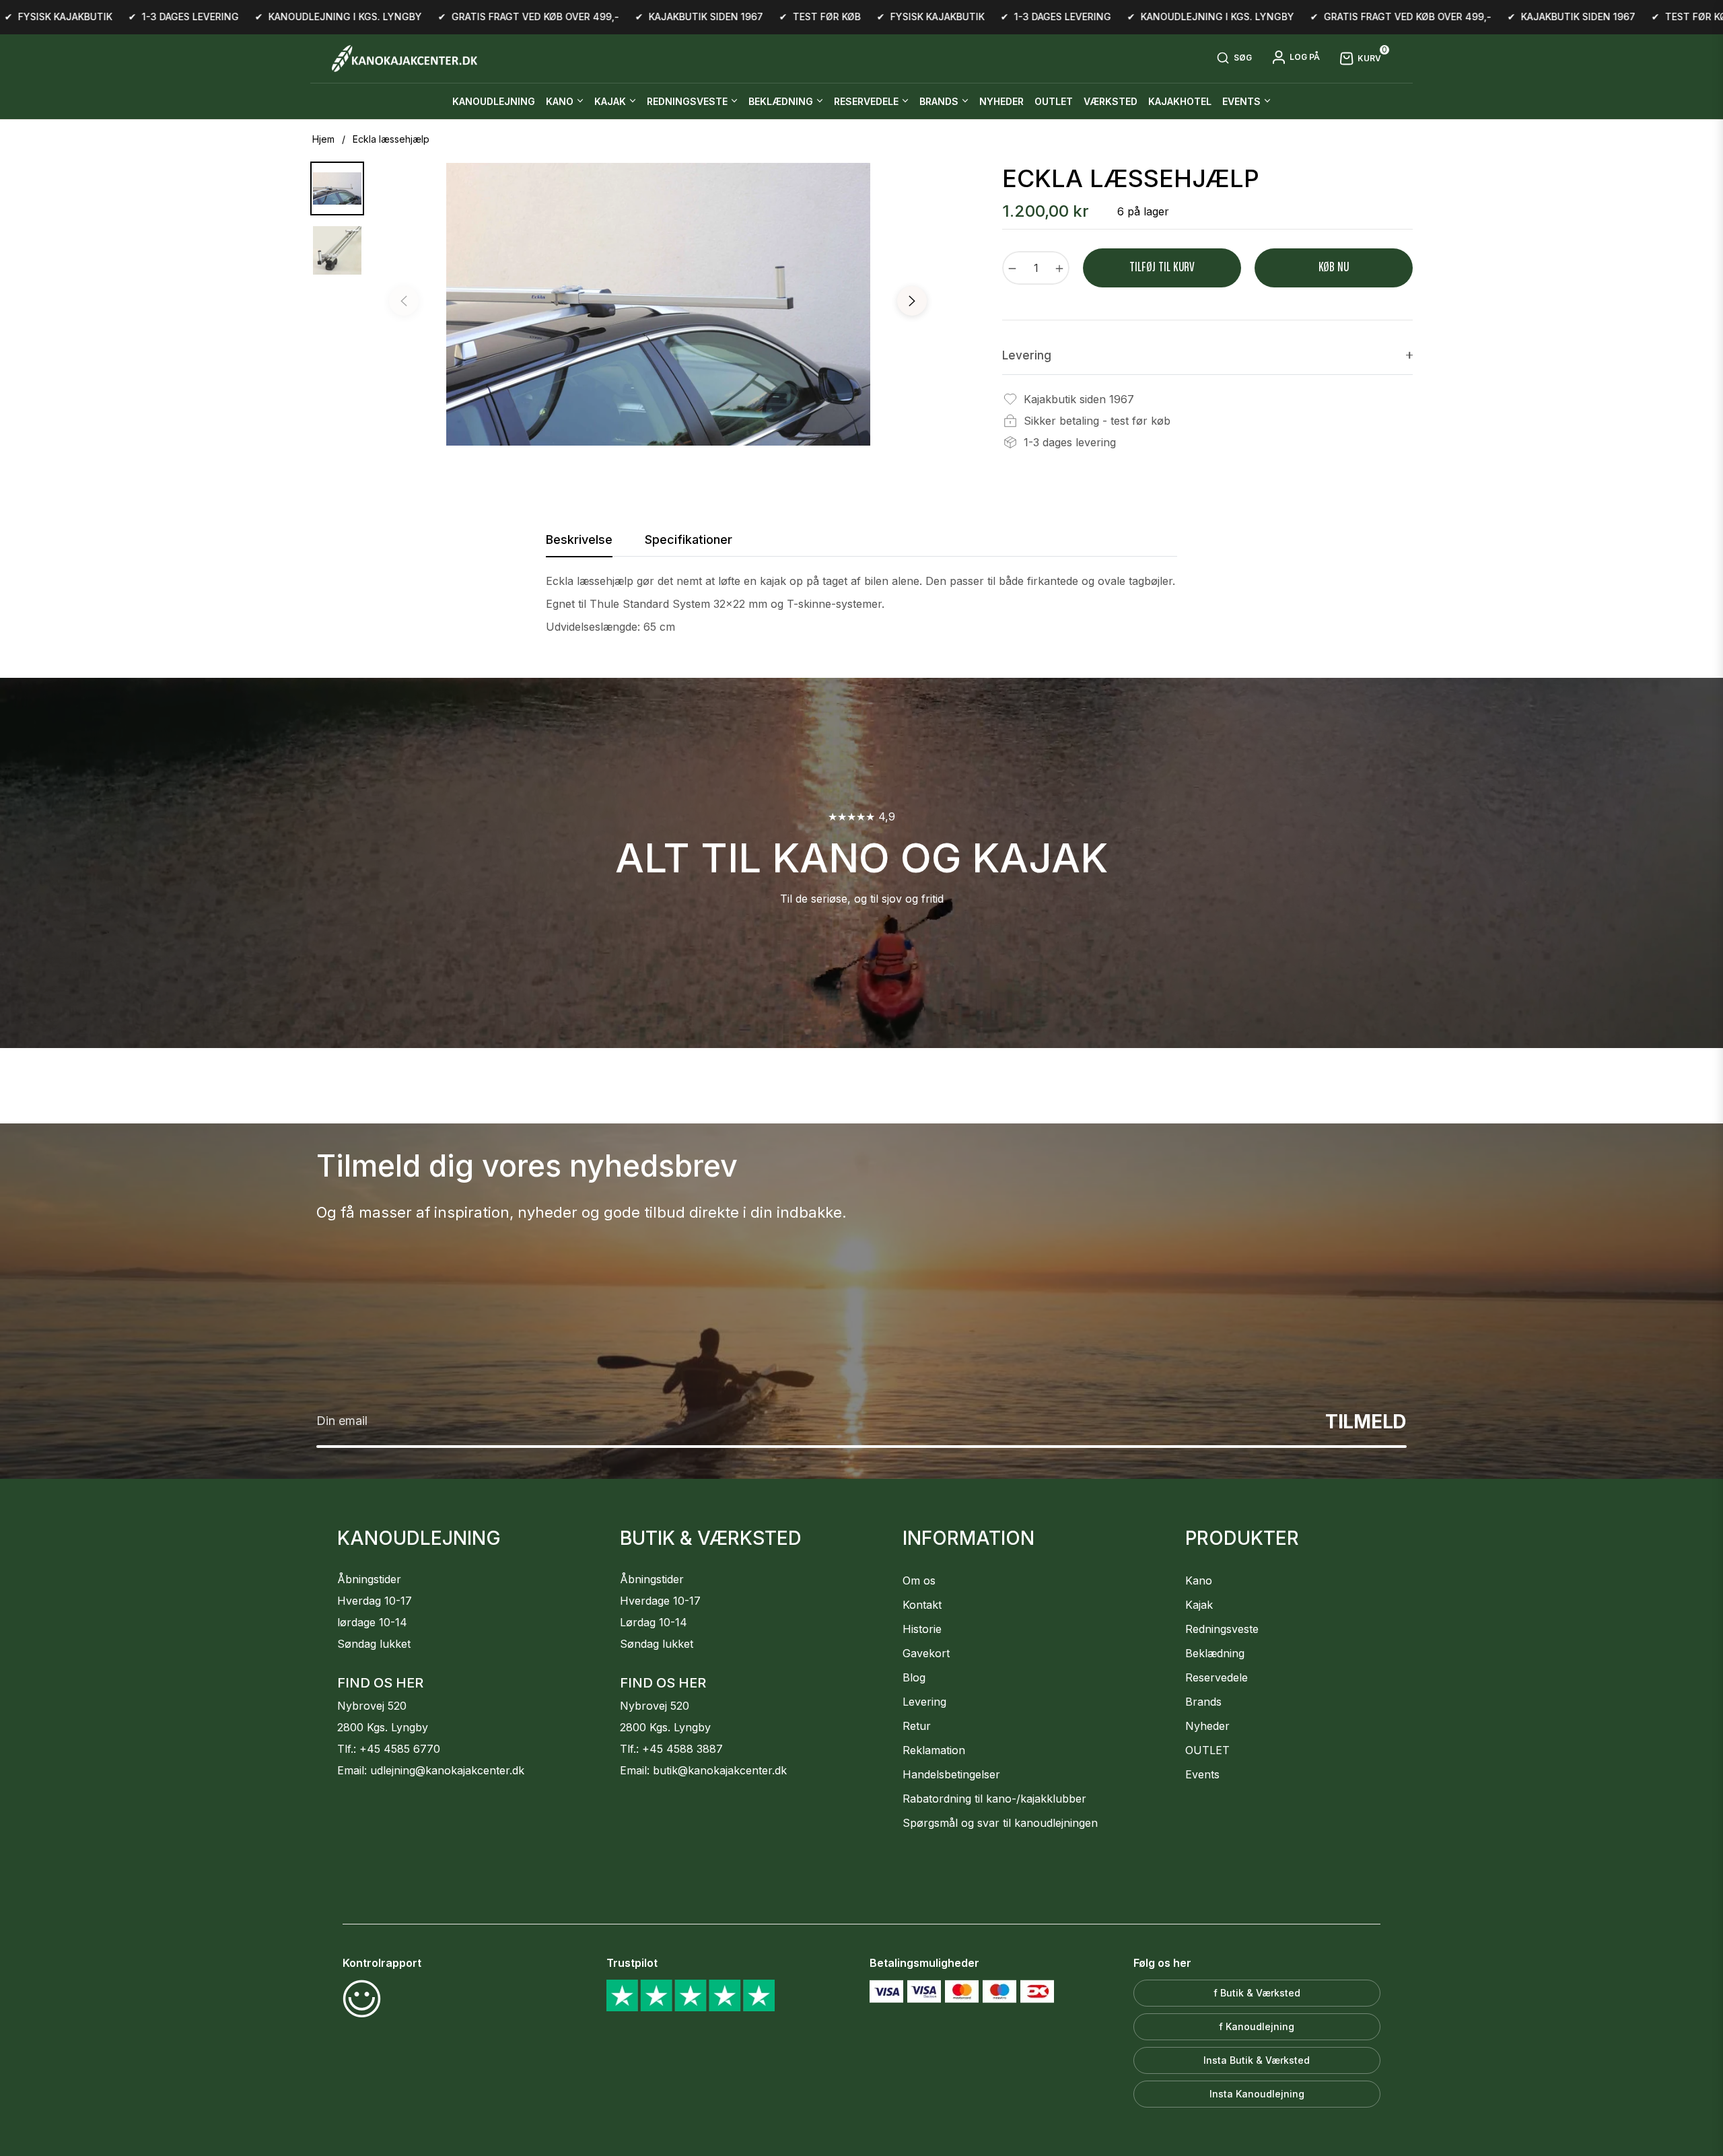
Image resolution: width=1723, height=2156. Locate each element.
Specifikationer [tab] (689, 540)
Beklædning (1215, 1653)
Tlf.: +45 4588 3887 (671, 1749)
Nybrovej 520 (372, 1706)
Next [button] (912, 301)
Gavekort (926, 1653)
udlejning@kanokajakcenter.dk (447, 1770)
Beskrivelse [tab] (579, 540)
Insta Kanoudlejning (1257, 2094)
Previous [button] (404, 301)
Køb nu (1334, 268)
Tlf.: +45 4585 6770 (389, 1749)
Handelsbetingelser (951, 1774)
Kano (1199, 1580)
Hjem (323, 139)
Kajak (1199, 1605)
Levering (924, 1702)
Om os (919, 1580)
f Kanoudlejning (1257, 2026)
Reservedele (1217, 1677)
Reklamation (934, 1750)
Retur (917, 1726)
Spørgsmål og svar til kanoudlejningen (1000, 1823)
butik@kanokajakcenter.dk (720, 1770)
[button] (1234, 59)
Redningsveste (1222, 1629)
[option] (658, 304)
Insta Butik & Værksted (1257, 2060)
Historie (922, 1629)
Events (1202, 1774)
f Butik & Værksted (1257, 1993)
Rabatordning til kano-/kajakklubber (994, 1799)
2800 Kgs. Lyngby (383, 1727)
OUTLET (1207, 1750)
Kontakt (922, 1605)
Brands (1203, 1702)
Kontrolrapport (382, 1963)
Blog (914, 1677)
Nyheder (1207, 1726)
